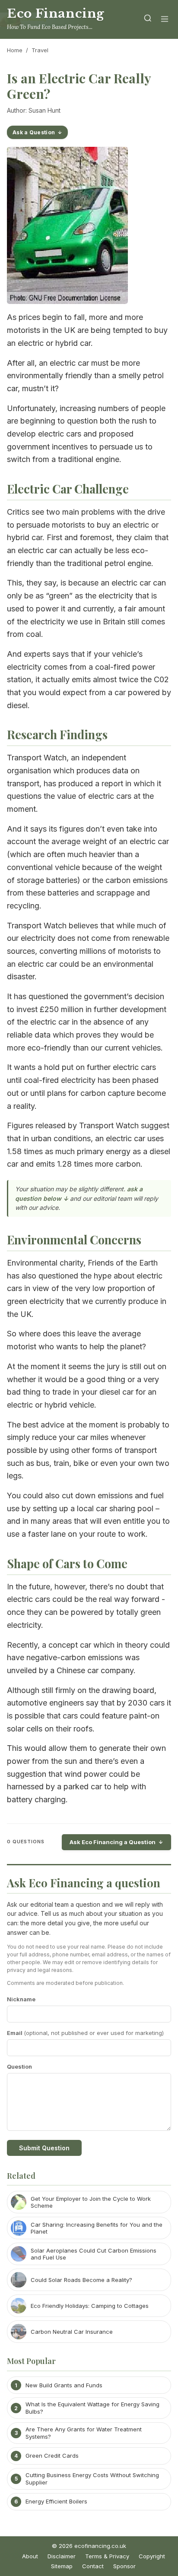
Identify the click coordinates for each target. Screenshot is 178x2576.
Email (85, 2033)
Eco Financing (56, 14)
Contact (93, 2566)
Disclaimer (62, 2556)
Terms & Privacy (107, 2556)
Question (19, 2066)
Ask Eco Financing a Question (113, 1842)
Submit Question (44, 2148)
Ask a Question (34, 132)
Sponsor (124, 2566)
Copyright (152, 2556)
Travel (40, 50)
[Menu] (165, 20)
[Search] (148, 20)
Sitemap (62, 2566)
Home (15, 50)
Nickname (21, 1999)
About (30, 2556)
